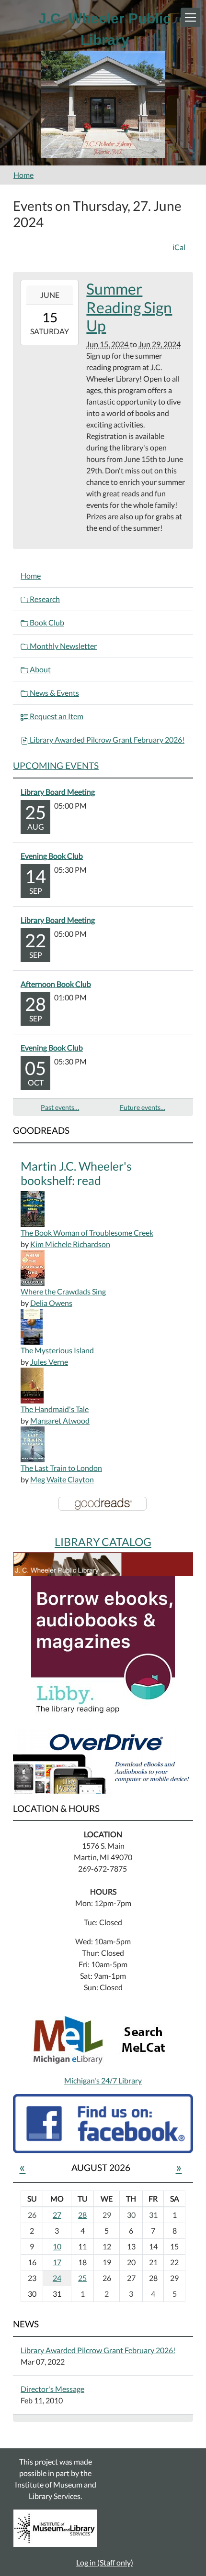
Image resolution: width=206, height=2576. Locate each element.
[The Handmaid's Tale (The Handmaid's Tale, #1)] (32, 1385)
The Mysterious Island (57, 1350)
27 (57, 2215)
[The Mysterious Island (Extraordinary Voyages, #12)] (32, 1326)
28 (82, 2215)
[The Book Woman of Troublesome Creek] (33, 1208)
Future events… (143, 1107)
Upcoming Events (56, 765)
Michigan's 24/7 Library (103, 2080)
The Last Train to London (61, 1468)
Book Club (46, 622)
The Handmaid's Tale (55, 1409)
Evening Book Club (52, 856)
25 (82, 2278)
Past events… (60, 1107)
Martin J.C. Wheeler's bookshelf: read (76, 1173)
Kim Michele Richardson (70, 1244)
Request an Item (56, 716)
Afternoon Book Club (56, 984)
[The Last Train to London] (33, 1443)
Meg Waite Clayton (62, 1479)
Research (44, 599)
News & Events (54, 693)
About (40, 669)
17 (57, 2262)
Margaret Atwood (60, 1420)
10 (57, 2246)
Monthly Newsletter (63, 646)
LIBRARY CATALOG (103, 1542)
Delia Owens (51, 1303)
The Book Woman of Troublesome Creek (87, 1233)
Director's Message (52, 2389)
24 (57, 2278)
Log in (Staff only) (105, 2562)
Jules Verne (49, 1362)
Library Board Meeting (58, 792)
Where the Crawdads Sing (63, 1291)
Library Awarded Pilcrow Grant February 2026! (106, 740)
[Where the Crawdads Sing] (33, 1267)
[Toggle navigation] (190, 17)
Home (23, 175)
